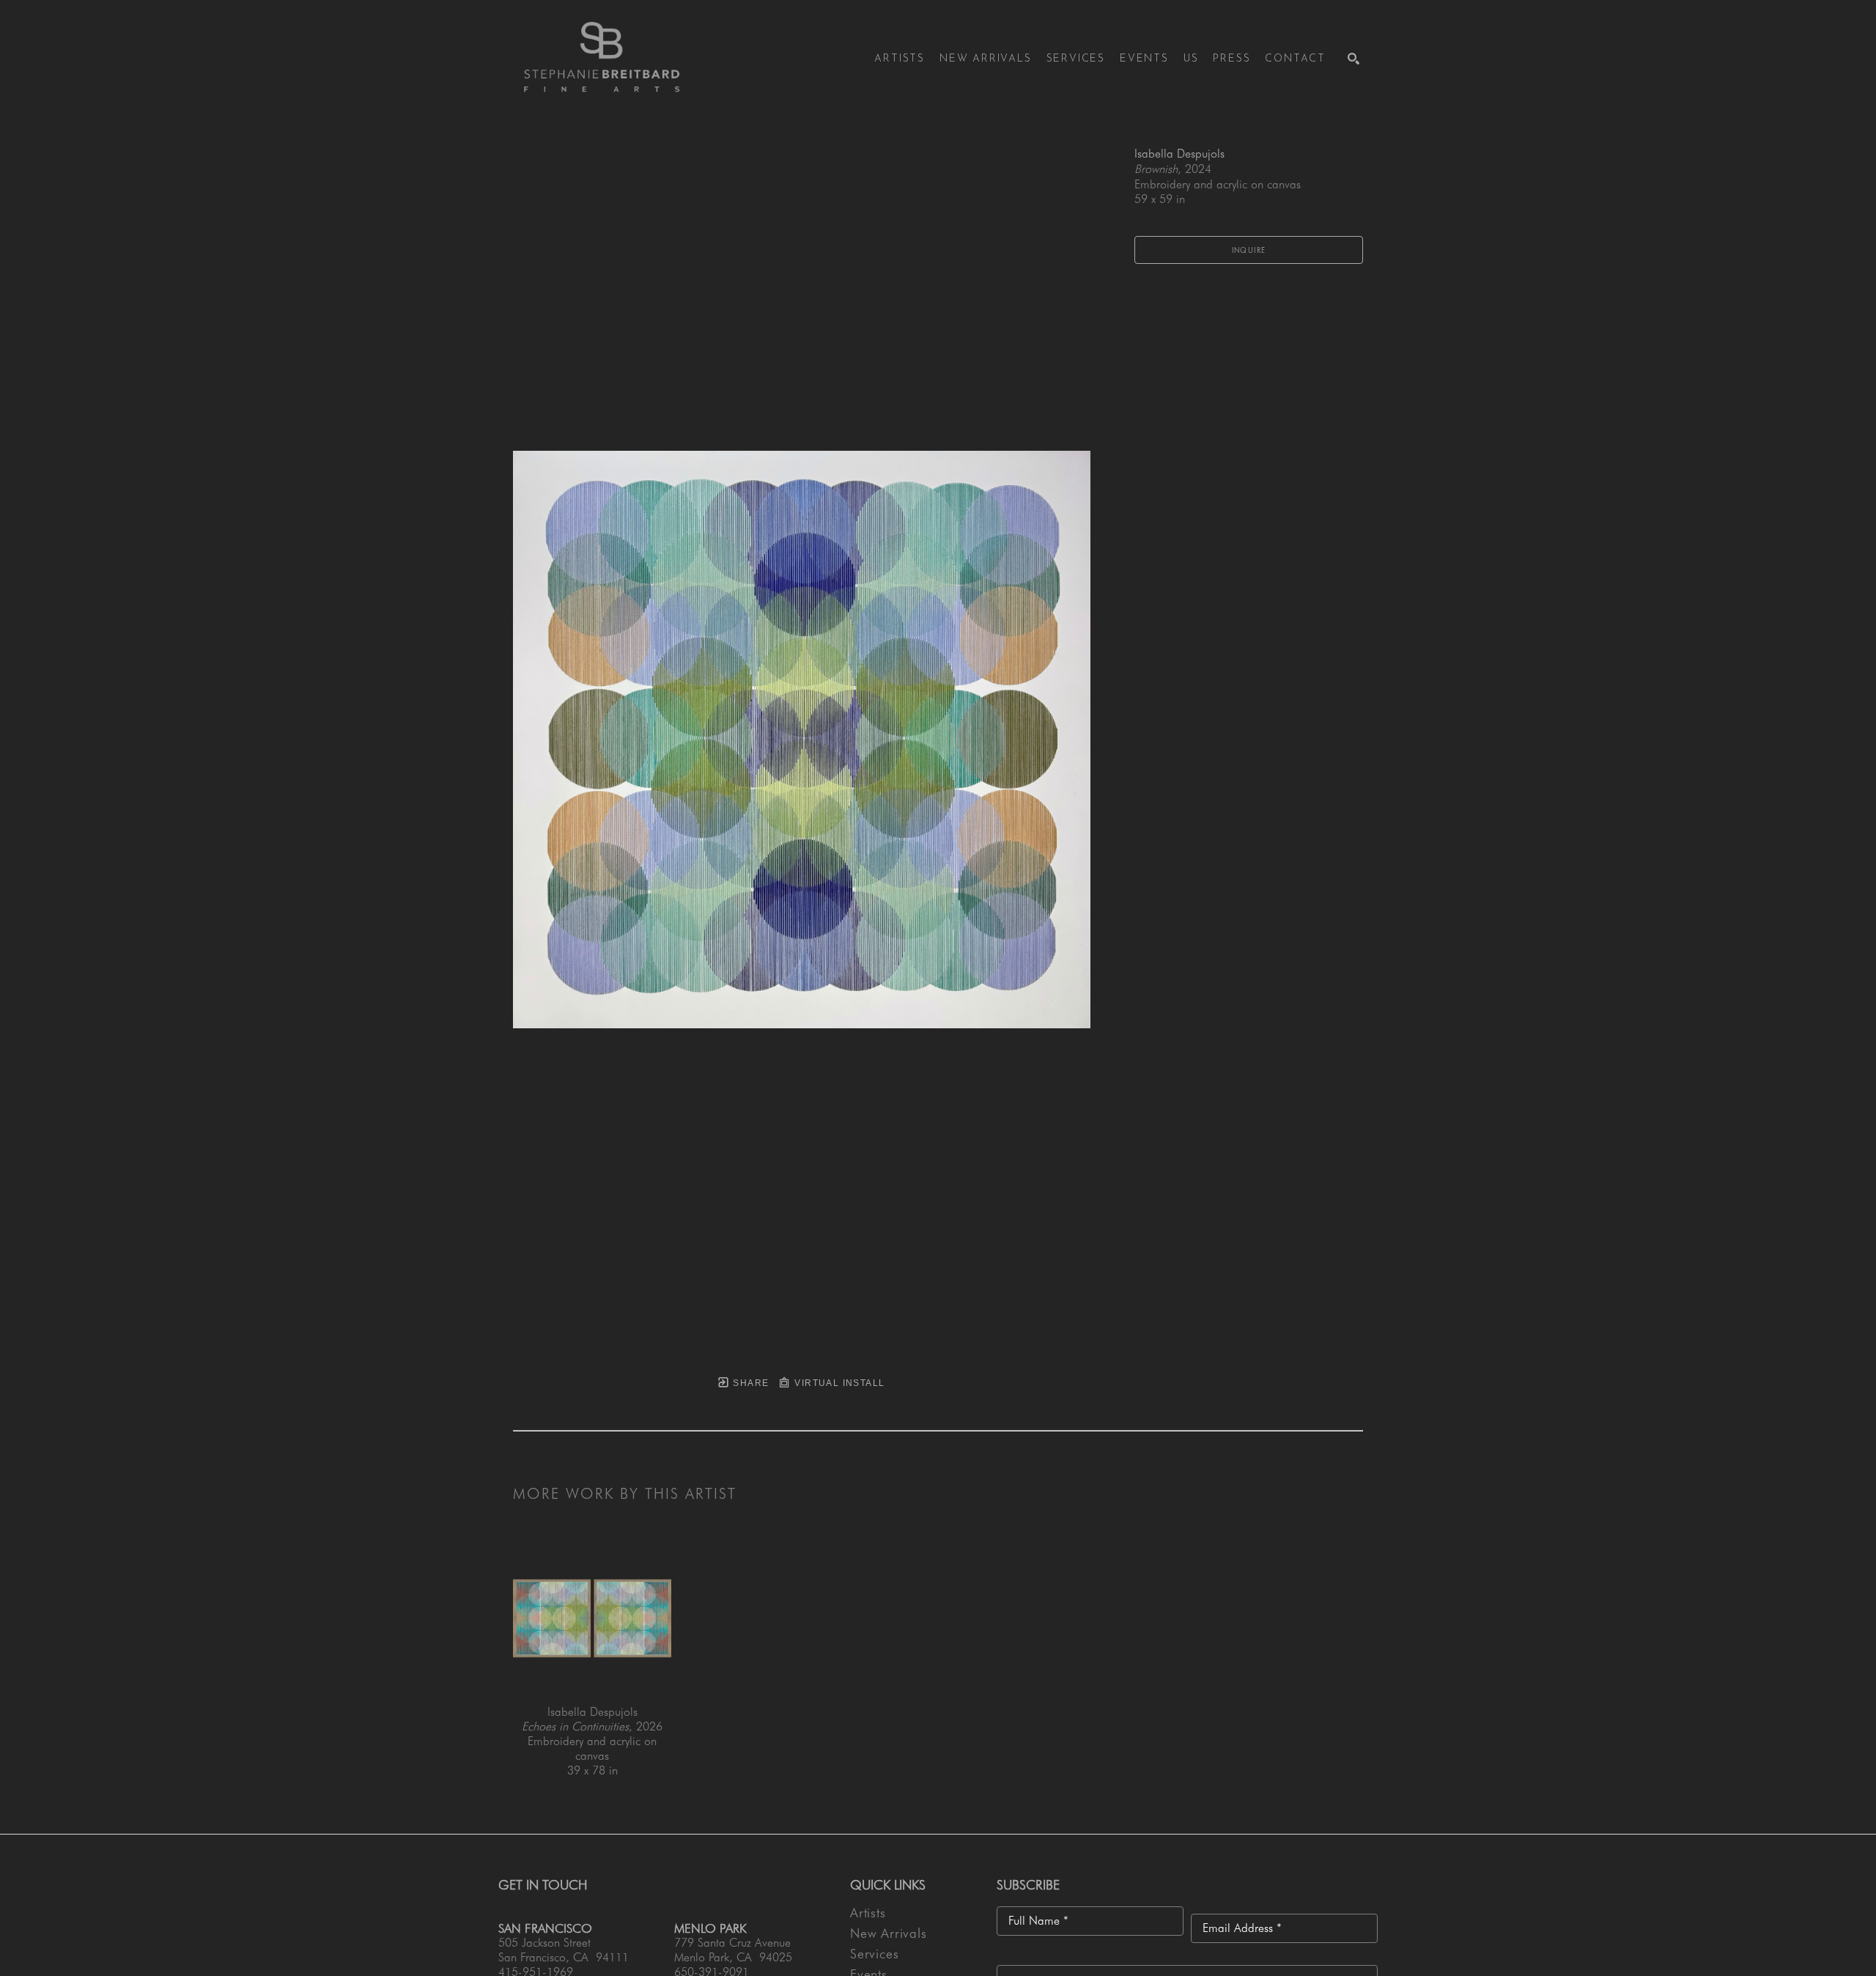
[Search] (1354, 59)
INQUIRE (1249, 250)
